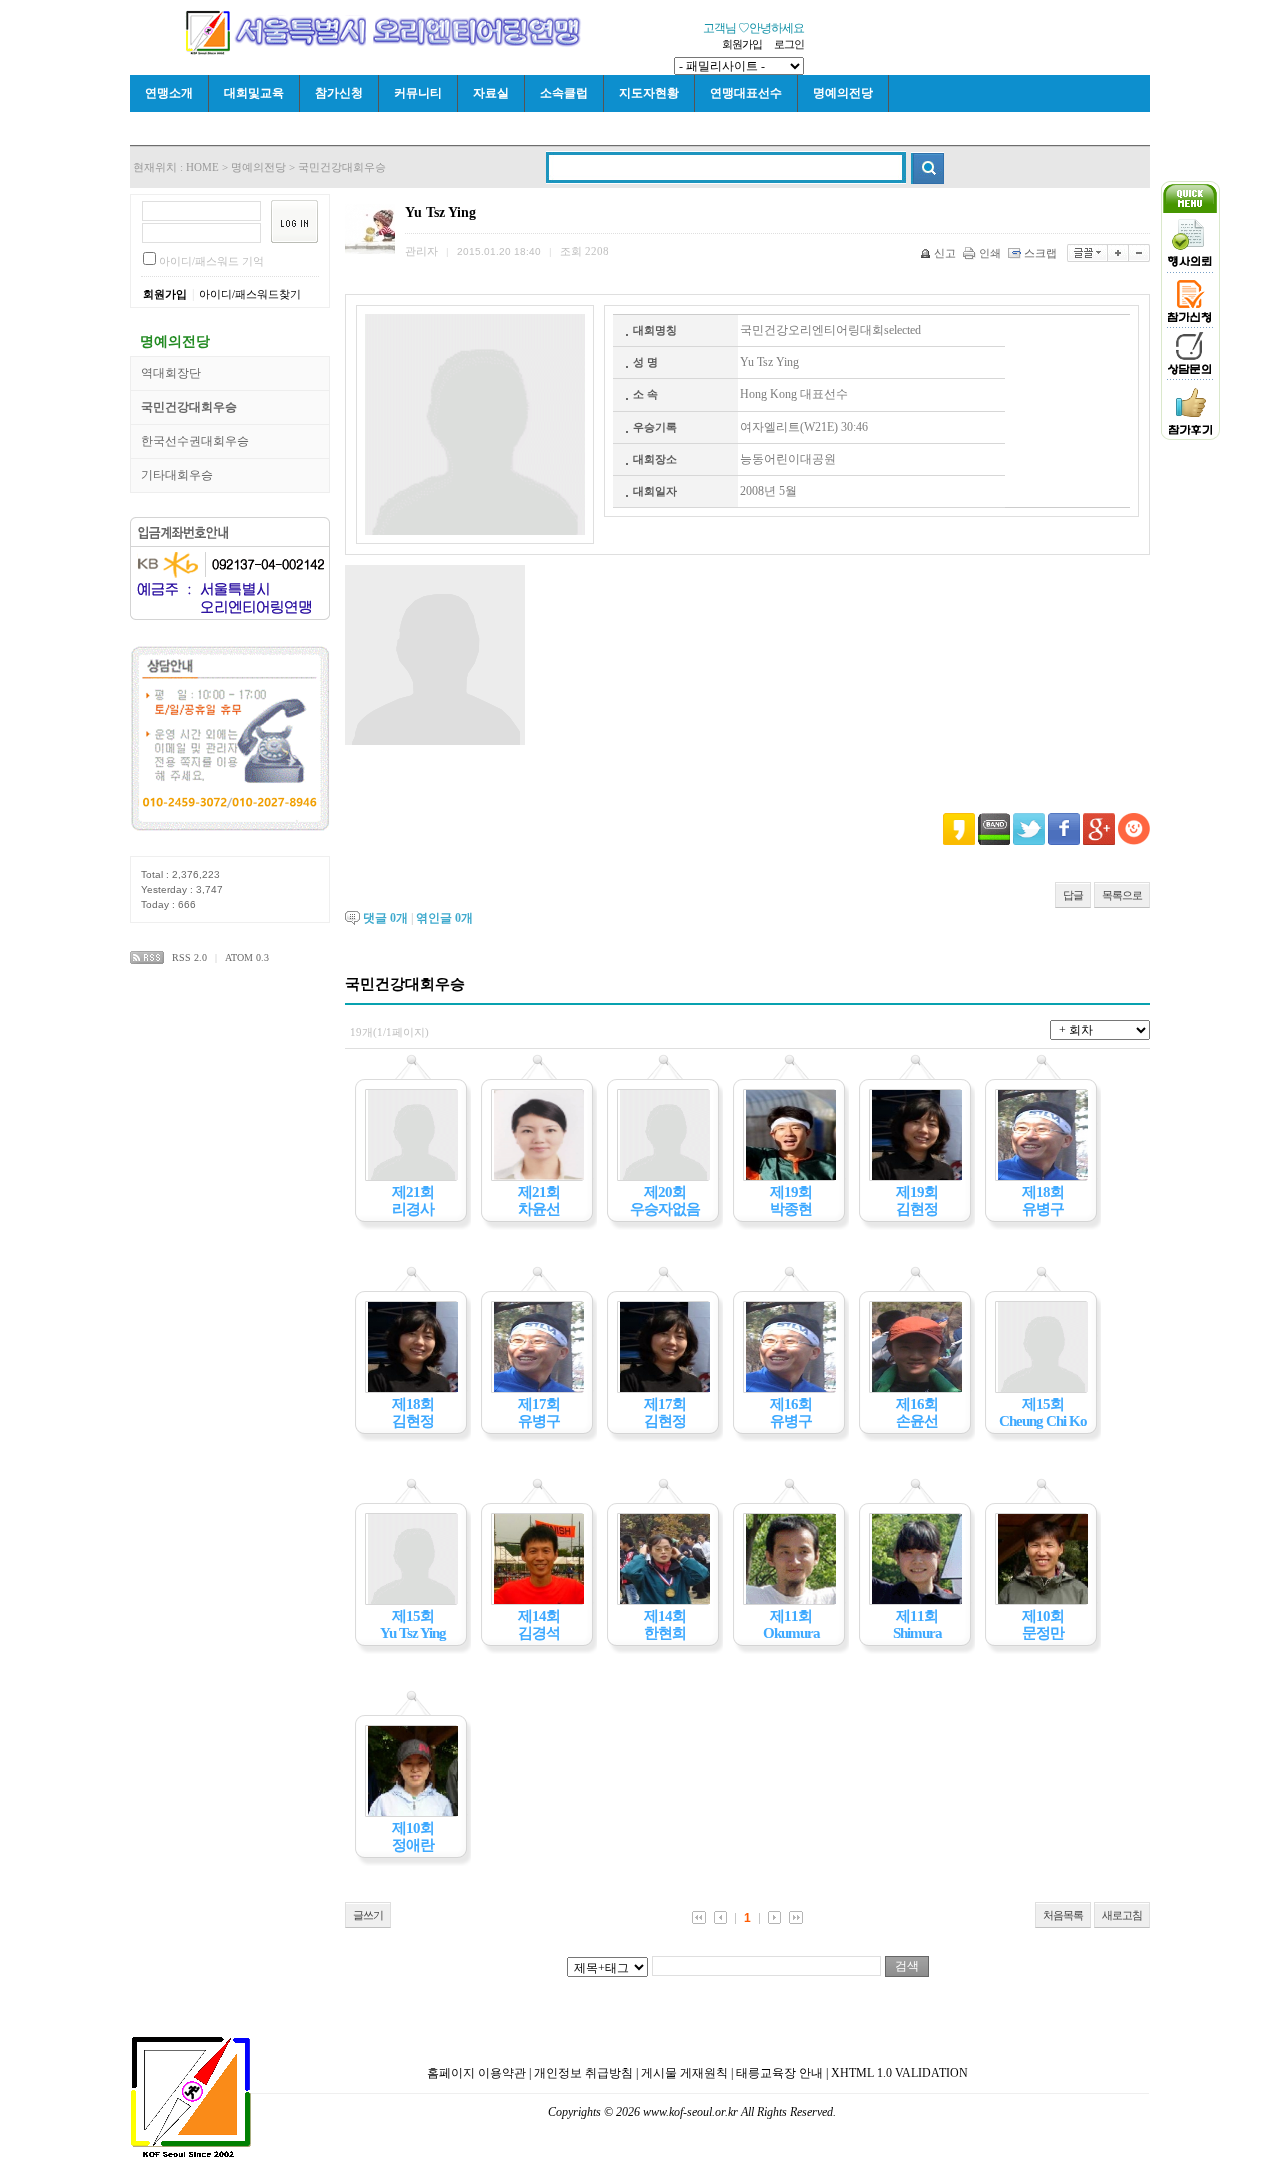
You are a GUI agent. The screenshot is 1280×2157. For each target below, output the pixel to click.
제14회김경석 (539, 1624)
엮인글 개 (444, 918)
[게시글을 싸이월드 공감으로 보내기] (1134, 829)
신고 (945, 253)
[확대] (1118, 253)
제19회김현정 (917, 1200)
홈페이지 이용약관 (476, 2073)
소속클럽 (564, 93)
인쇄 (990, 253)
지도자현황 (649, 93)
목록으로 (1122, 895)
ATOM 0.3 (247, 957)
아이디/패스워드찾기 (250, 294)
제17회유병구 (539, 1412)
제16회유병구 (791, 1412)
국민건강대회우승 (342, 167)
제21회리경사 (413, 1200)
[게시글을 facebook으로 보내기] (1064, 829)
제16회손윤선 (917, 1412)
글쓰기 (368, 1915)
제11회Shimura (917, 1624)
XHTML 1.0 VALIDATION (899, 2073)
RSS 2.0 (189, 957)
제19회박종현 (791, 1200)
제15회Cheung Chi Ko (1043, 1412)
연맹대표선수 (746, 93)
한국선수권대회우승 (195, 441)
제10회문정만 (1043, 1624)
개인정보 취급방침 (583, 2073)
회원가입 (742, 44)
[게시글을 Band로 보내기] (994, 829)
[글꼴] (1087, 253)
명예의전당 (843, 93)
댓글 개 (385, 918)
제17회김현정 (665, 1412)
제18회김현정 (413, 1412)
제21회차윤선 (539, 1200)
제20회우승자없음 (665, 1200)
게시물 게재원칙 (684, 2073)
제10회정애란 (413, 1836)
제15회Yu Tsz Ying (413, 1624)
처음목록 (1063, 1915)
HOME (202, 167)
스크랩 (1040, 253)
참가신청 (339, 93)
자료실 (491, 93)
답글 (1073, 895)
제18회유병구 (1043, 1200)
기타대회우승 (177, 475)
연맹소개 (169, 93)
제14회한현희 (665, 1624)
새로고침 (1122, 1915)
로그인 (789, 44)
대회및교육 (254, 93)
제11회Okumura (791, 1624)
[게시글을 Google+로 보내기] (1099, 829)
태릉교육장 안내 (779, 2073)
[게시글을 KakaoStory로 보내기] (959, 829)
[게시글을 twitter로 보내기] (1029, 829)
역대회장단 (171, 373)
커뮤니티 (418, 93)
